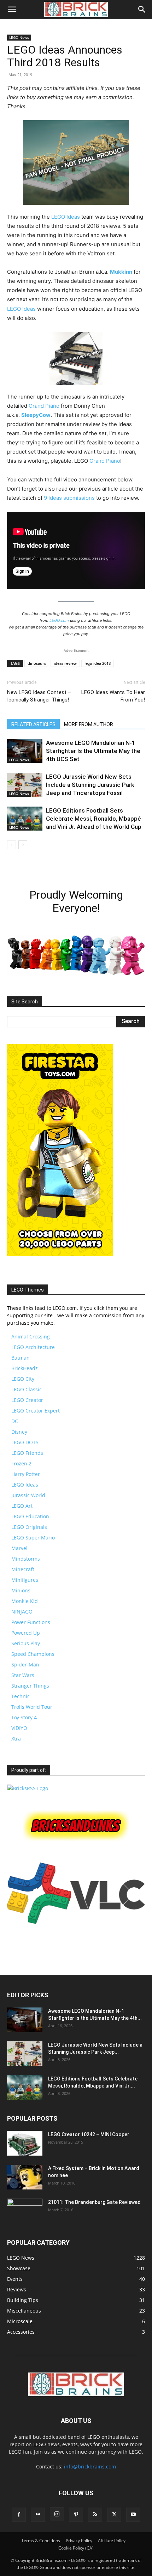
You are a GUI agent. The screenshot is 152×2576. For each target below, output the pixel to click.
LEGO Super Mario (33, 1538)
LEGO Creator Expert (36, 1411)
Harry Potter (26, 1474)
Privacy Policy (79, 2541)
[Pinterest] (76, 2515)
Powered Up (26, 1633)
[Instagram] (57, 2514)
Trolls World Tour (32, 1707)
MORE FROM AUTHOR (89, 724)
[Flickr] (38, 2515)
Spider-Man (25, 1664)
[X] (114, 2515)
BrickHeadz (25, 1368)
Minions (21, 1590)
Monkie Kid (25, 1601)
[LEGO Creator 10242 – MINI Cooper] (25, 2143)
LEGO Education (30, 1516)
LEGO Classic (27, 1389)
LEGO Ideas (66, 217)
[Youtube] (133, 2515)
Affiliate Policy (112, 2541)
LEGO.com (59, 620)
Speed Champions (33, 1654)
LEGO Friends (27, 1453)
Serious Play (26, 1643)
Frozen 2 (21, 1463)
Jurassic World (28, 1495)
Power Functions (31, 1622)
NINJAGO (22, 1612)
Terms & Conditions (41, 2541)
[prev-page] (11, 845)
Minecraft (23, 1569)
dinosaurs (37, 663)
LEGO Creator (27, 1400)
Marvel (19, 1548)
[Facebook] (19, 2515)
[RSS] (95, 2515)
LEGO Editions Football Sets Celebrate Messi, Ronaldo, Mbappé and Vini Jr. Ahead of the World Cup (94, 819)
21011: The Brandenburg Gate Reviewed (94, 2202)
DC (15, 1421)
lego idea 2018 (98, 663)
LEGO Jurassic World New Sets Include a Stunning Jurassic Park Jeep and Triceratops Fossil (90, 785)
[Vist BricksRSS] (28, 1788)
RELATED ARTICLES (33, 724)
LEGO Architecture (33, 1347)
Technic (21, 1696)
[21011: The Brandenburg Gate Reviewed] (25, 2211)
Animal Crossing (31, 1336)
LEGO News (19, 37)
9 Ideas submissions (69, 498)
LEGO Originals (29, 1527)
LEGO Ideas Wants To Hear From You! (113, 696)
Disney (19, 1432)
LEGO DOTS (25, 1442)
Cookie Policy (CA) (76, 2548)
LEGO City (23, 1379)
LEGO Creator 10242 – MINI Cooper (89, 2134)
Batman (21, 1358)
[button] (12, 10)
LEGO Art (22, 1506)
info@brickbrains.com (90, 2466)
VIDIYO (19, 1728)
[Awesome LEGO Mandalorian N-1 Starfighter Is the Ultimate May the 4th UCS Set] (25, 751)
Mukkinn (121, 272)
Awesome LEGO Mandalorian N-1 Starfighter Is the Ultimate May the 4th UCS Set (93, 751)
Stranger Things (30, 1686)
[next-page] (23, 845)
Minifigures (25, 1580)
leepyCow (38, 415)
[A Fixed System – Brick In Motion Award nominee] (25, 2177)
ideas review (65, 663)
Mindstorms (26, 1559)
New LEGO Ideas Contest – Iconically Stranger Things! (39, 696)
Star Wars (23, 1675)
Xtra (16, 1739)
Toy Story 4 (24, 1717)
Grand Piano (44, 406)
